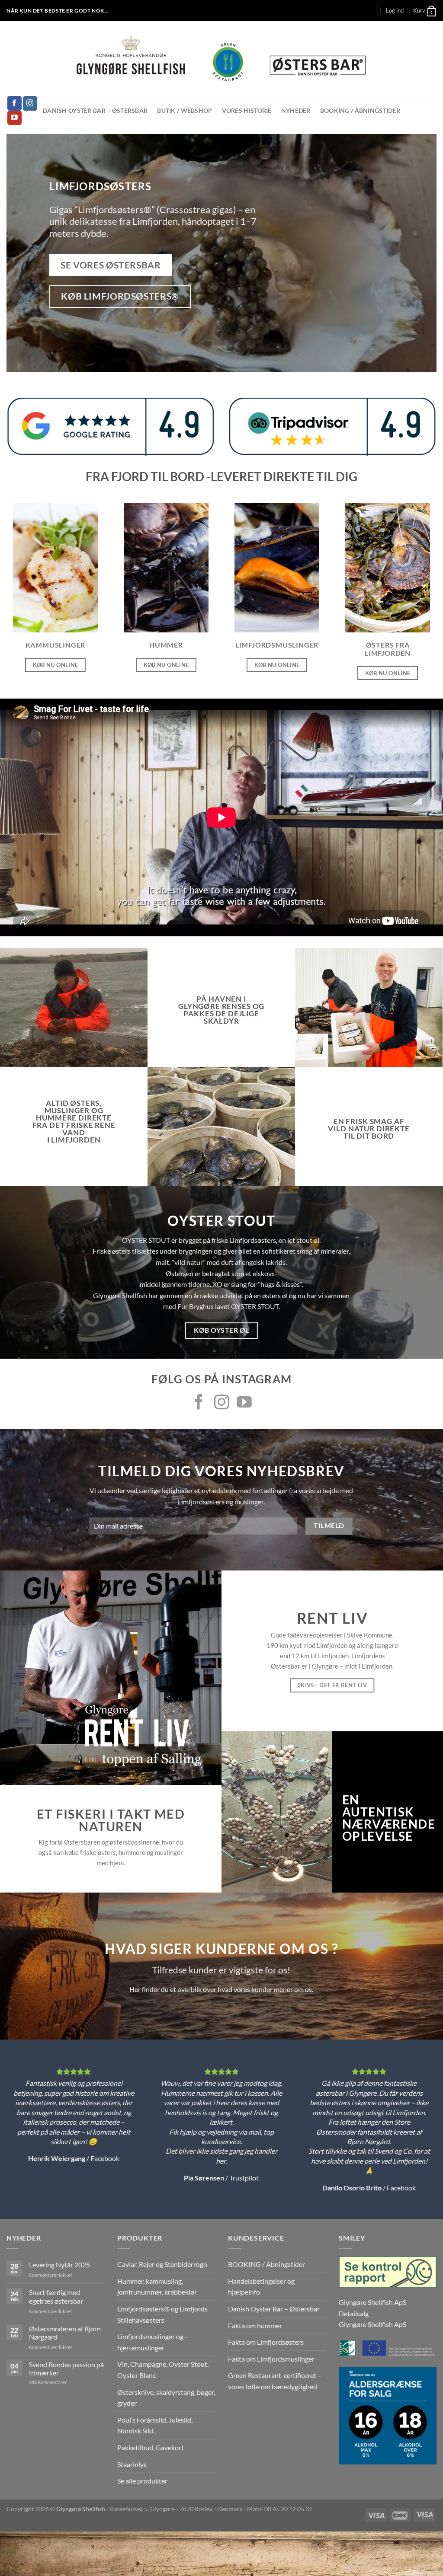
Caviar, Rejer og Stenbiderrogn (162, 2264)
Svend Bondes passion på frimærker (66, 2369)
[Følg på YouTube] (14, 118)
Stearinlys (132, 2464)
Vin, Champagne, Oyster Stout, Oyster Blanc (163, 2370)
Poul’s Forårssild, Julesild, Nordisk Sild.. (155, 2425)
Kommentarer (48, 2382)
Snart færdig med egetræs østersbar (56, 2296)
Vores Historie (247, 110)
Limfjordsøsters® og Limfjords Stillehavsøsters (162, 2314)
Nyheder (296, 110)
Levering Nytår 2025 (59, 2265)
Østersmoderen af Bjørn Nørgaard (65, 2333)
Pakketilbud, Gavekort (151, 2447)
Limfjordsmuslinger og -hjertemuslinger (152, 2342)
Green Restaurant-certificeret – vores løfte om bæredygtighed (275, 2381)
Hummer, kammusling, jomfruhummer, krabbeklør (157, 2287)
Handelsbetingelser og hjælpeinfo (261, 2287)
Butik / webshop (185, 110)
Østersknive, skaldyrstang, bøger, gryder (166, 2398)
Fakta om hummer (255, 2325)
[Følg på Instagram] (30, 103)
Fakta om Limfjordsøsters (266, 2342)
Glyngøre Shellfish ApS (372, 2324)
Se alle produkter (142, 2481)
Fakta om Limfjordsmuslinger (271, 2359)
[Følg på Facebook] (14, 103)
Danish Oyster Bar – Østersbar (95, 110)
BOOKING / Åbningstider (360, 110)
